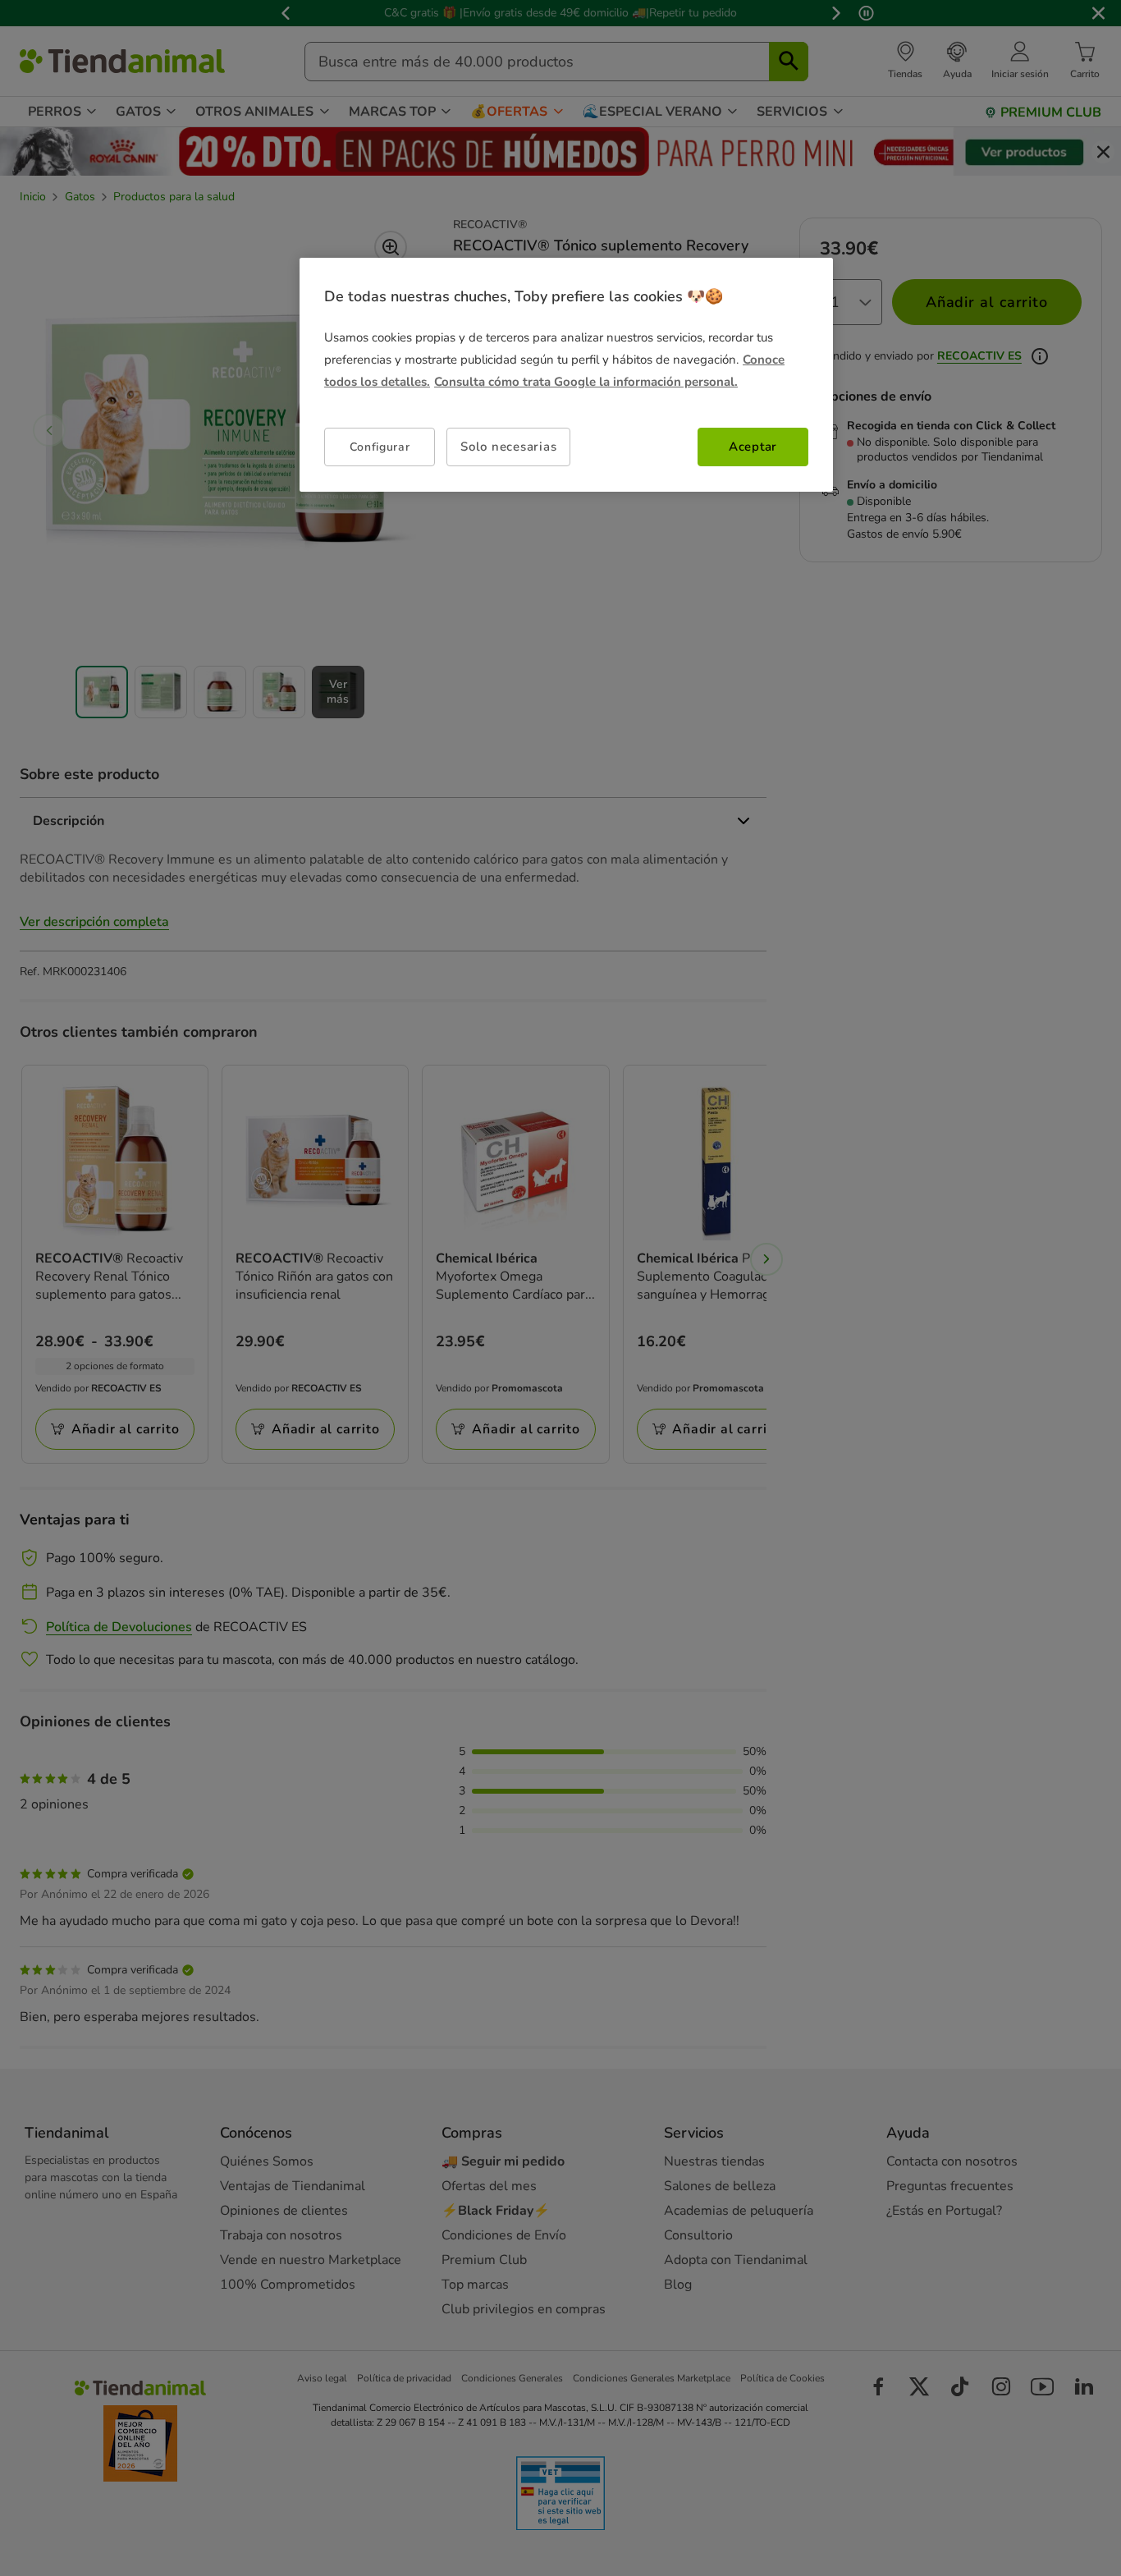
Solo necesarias (508, 447)
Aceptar (753, 447)
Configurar (380, 447)
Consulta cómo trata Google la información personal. (586, 382)
